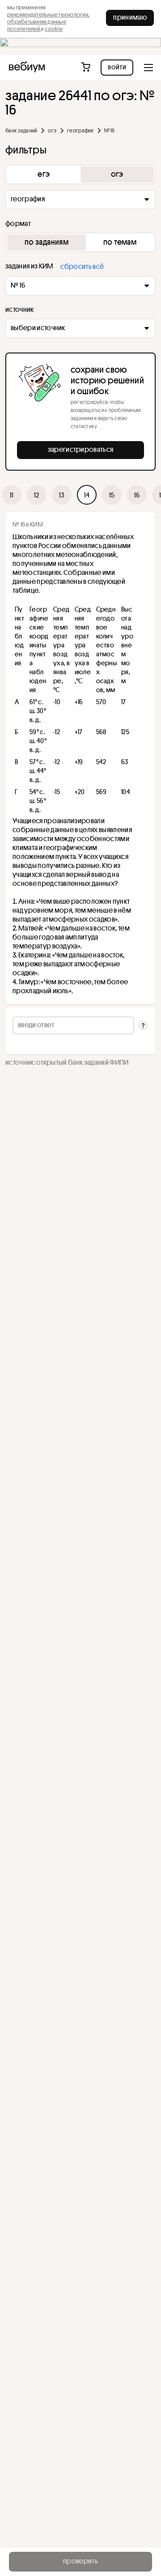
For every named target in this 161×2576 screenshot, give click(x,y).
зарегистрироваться (81, 449)
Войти (117, 67)
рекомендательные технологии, (48, 14)
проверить (80, 2561)
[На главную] (27, 68)
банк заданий (21, 130)
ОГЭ (52, 130)
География (80, 130)
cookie (54, 29)
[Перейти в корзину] (87, 68)
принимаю (130, 17)
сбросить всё (82, 266)
